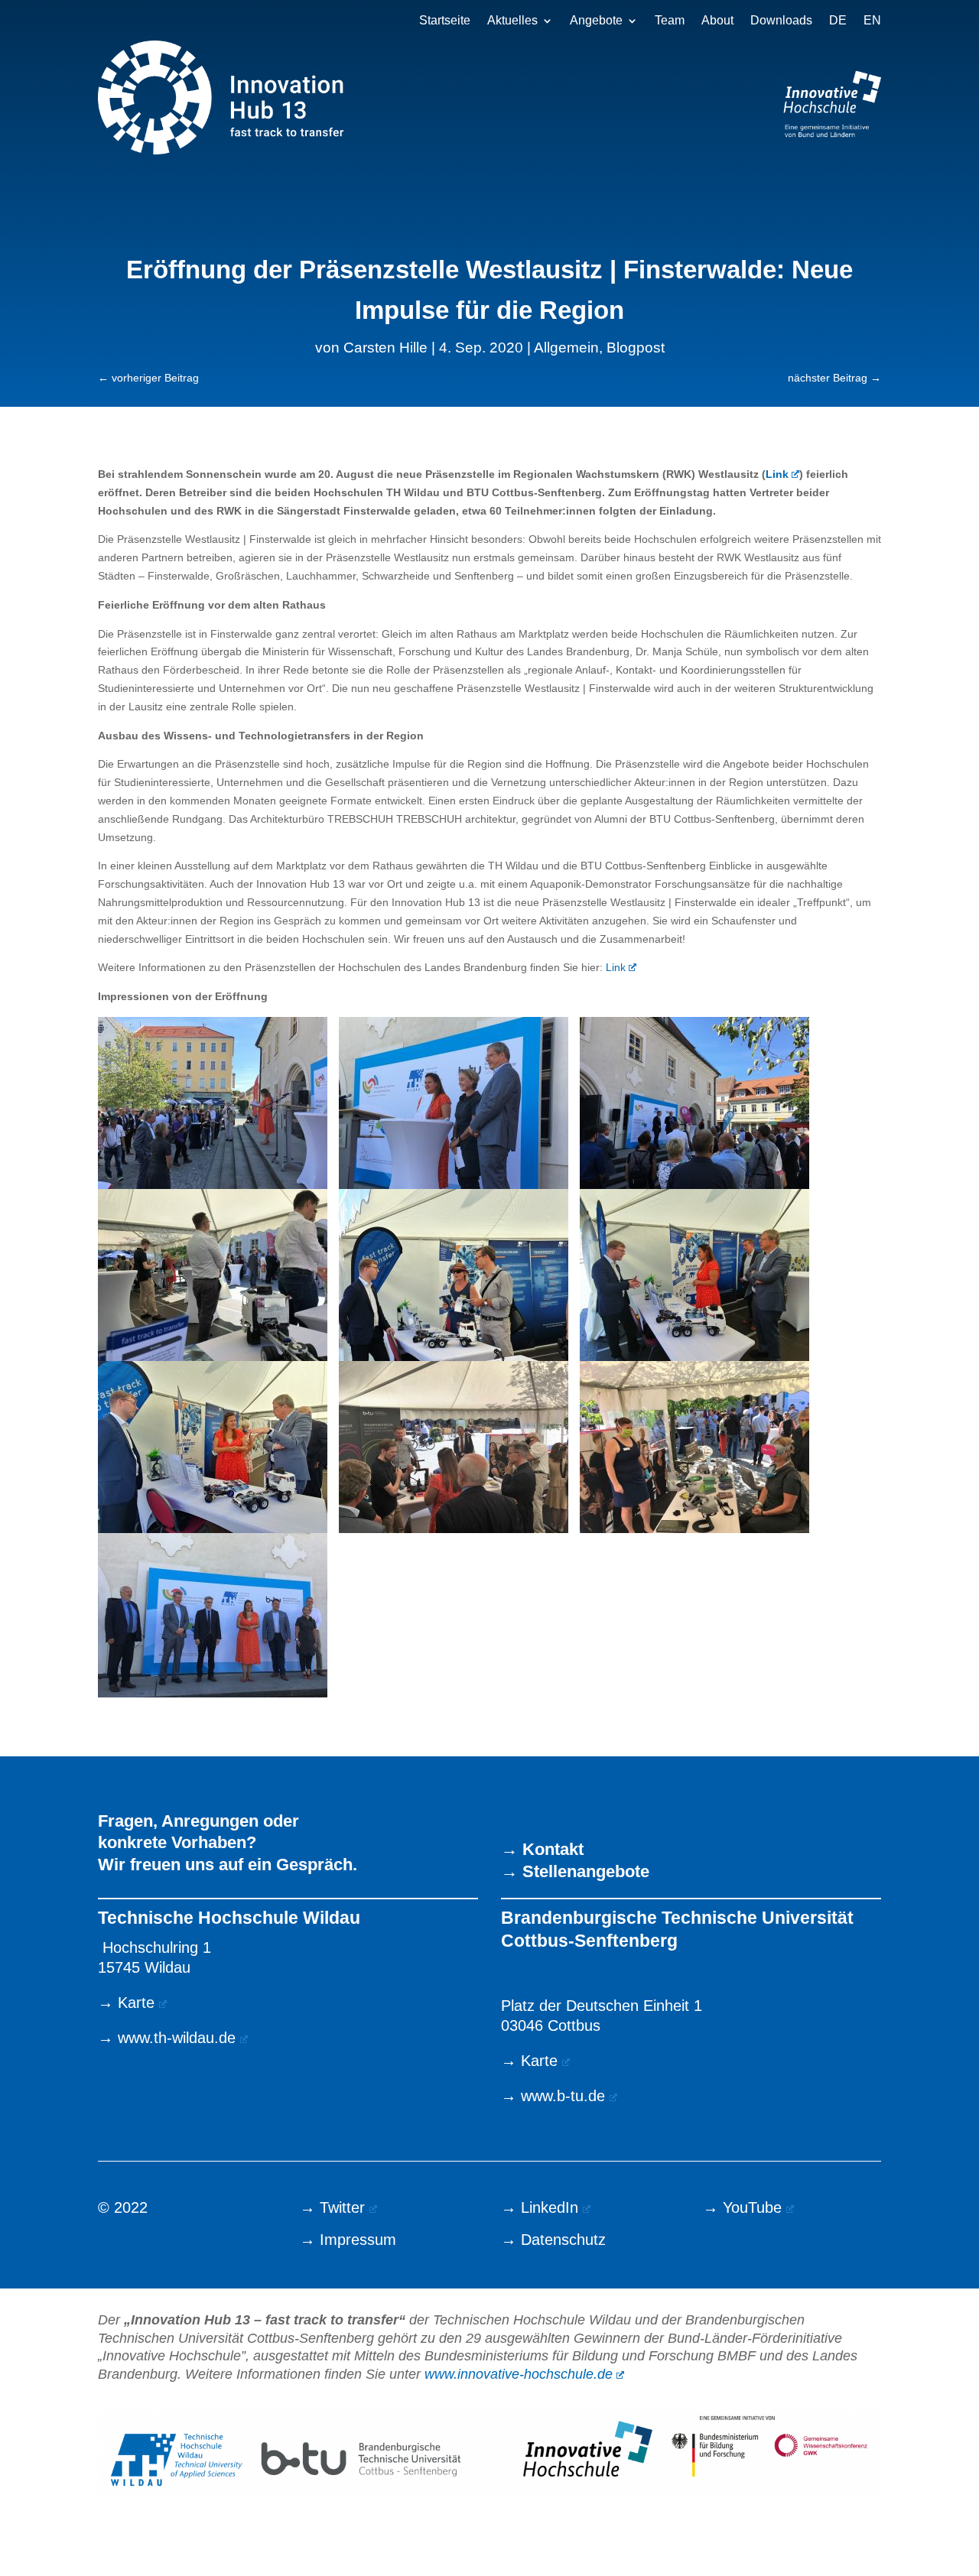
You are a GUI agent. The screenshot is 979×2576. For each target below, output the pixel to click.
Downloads (781, 21)
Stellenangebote (586, 1871)
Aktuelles (512, 21)
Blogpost (636, 348)
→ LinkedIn (540, 2207)
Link (616, 967)
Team (670, 21)
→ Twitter (332, 2207)
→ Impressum (348, 2240)
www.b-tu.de (563, 2096)
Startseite (445, 21)
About (717, 21)
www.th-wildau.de (177, 2038)
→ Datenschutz (553, 2240)
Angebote (596, 21)
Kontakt (553, 1849)
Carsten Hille (385, 348)
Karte (136, 2003)
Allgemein (566, 348)
